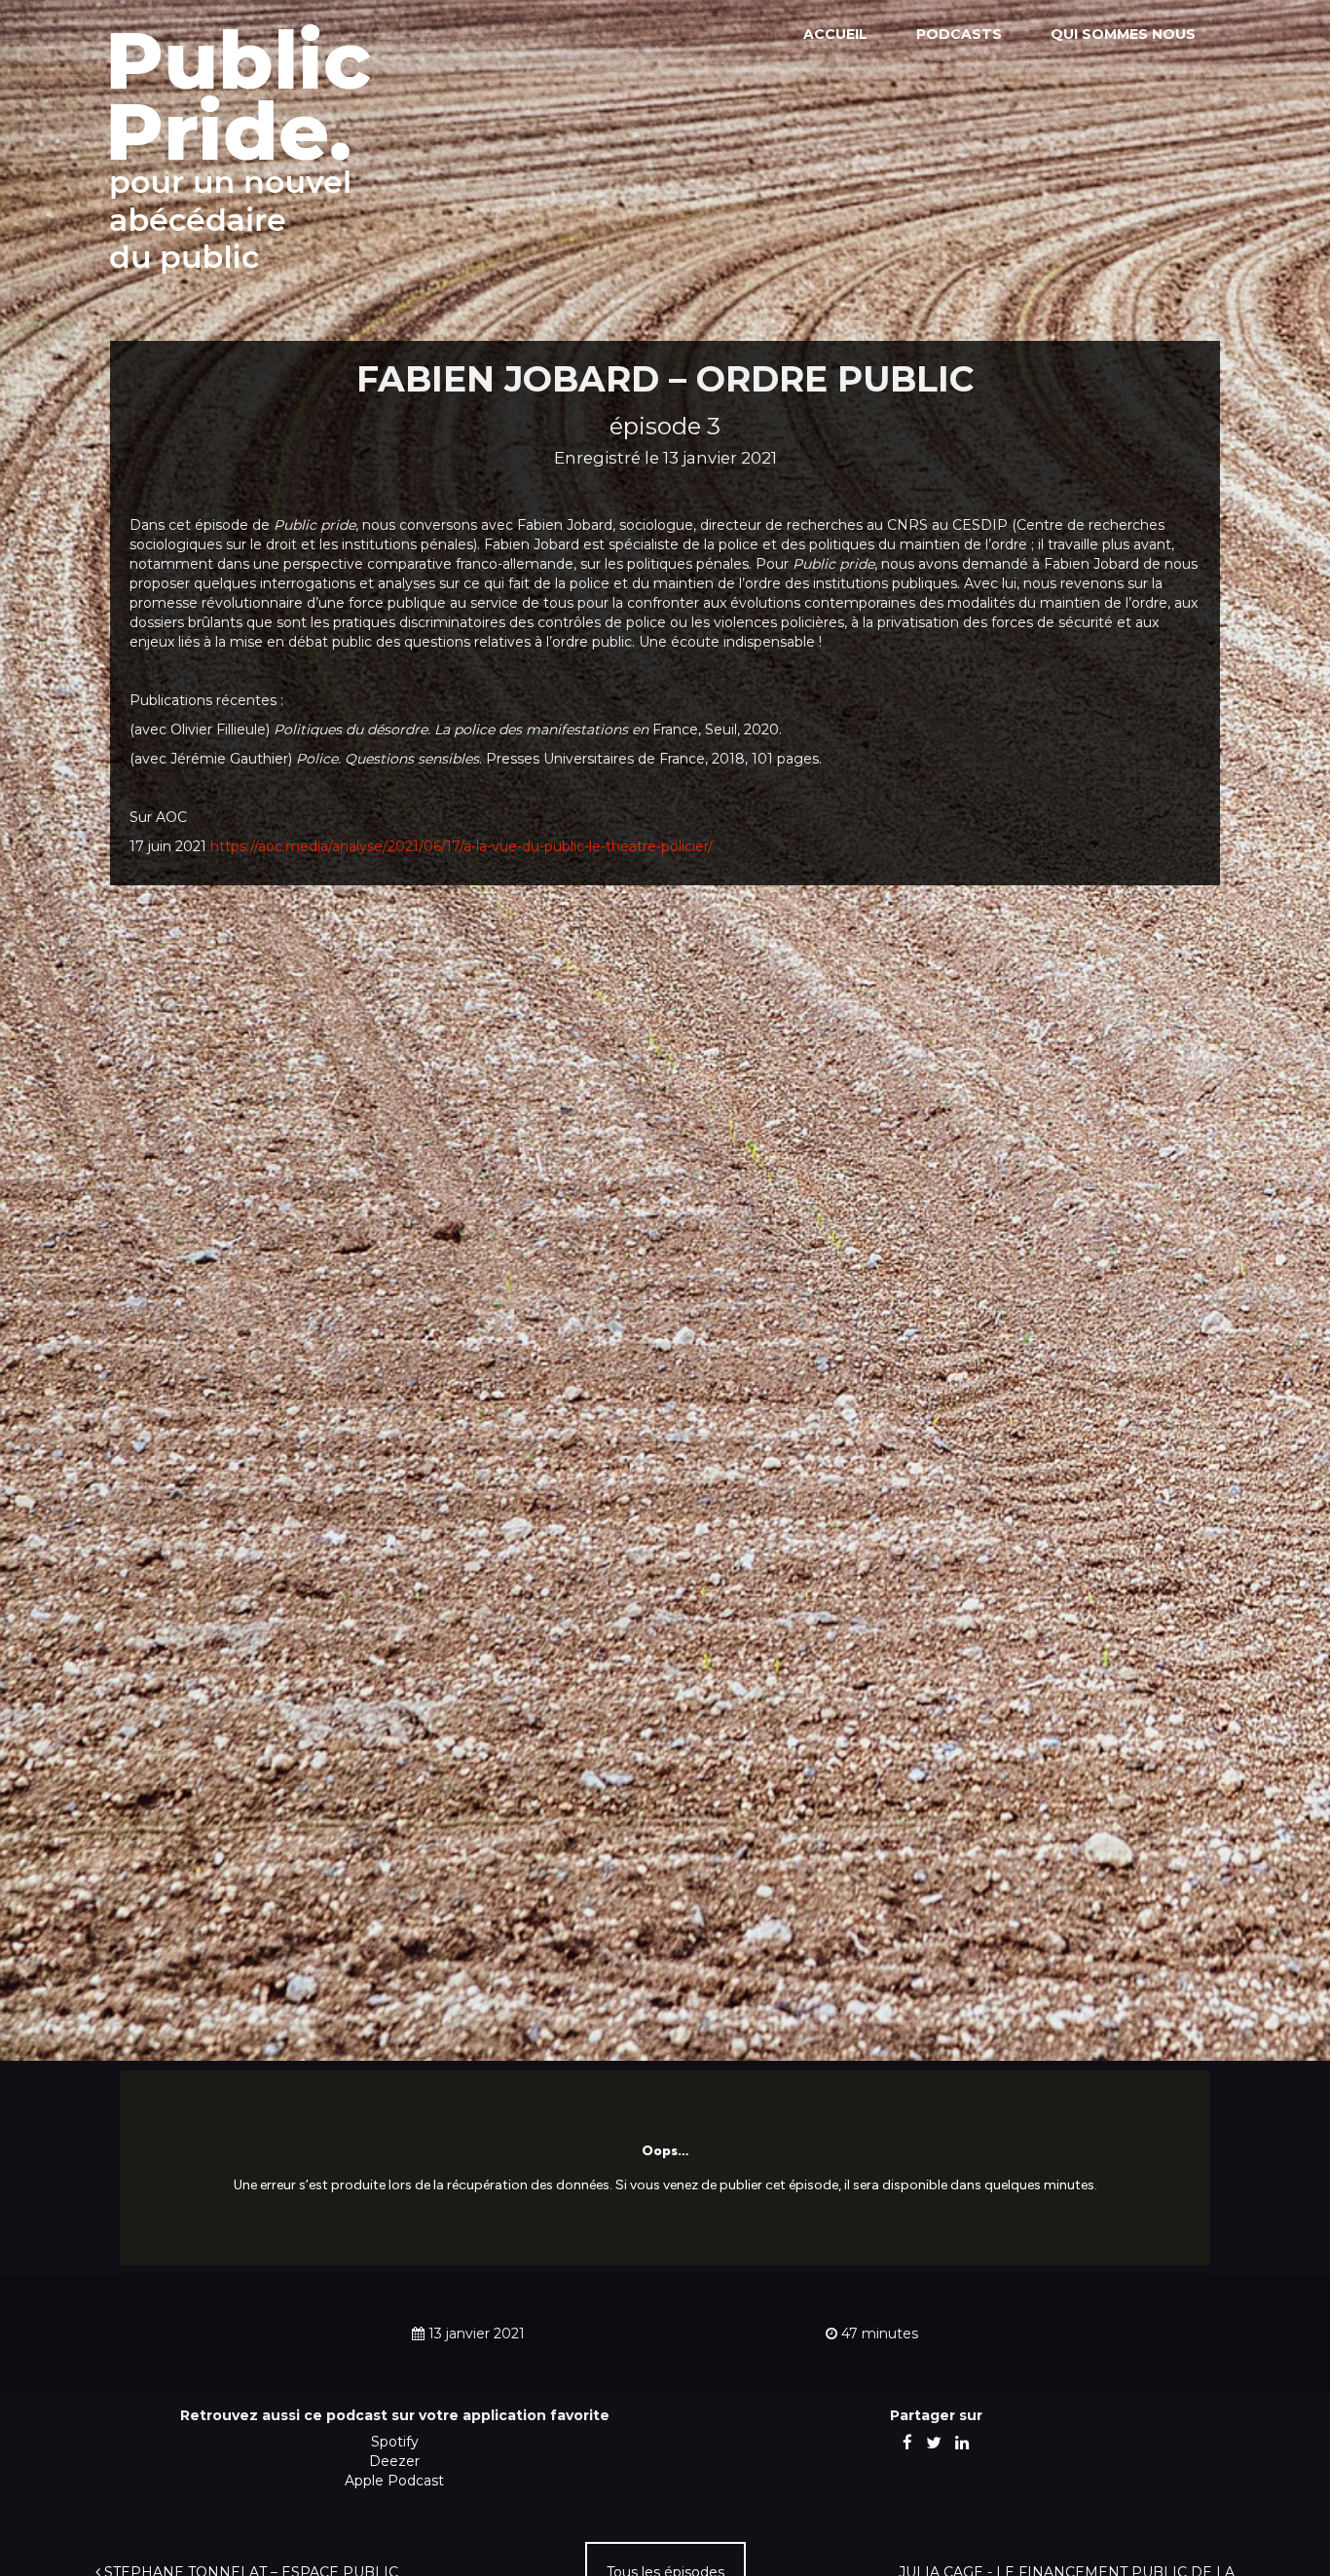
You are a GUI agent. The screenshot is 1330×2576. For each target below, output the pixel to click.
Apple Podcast (394, 2481)
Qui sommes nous (1123, 34)
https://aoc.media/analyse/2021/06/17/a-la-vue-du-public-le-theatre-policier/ (462, 846)
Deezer (394, 2461)
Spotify (395, 2442)
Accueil (835, 34)
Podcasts (959, 34)
